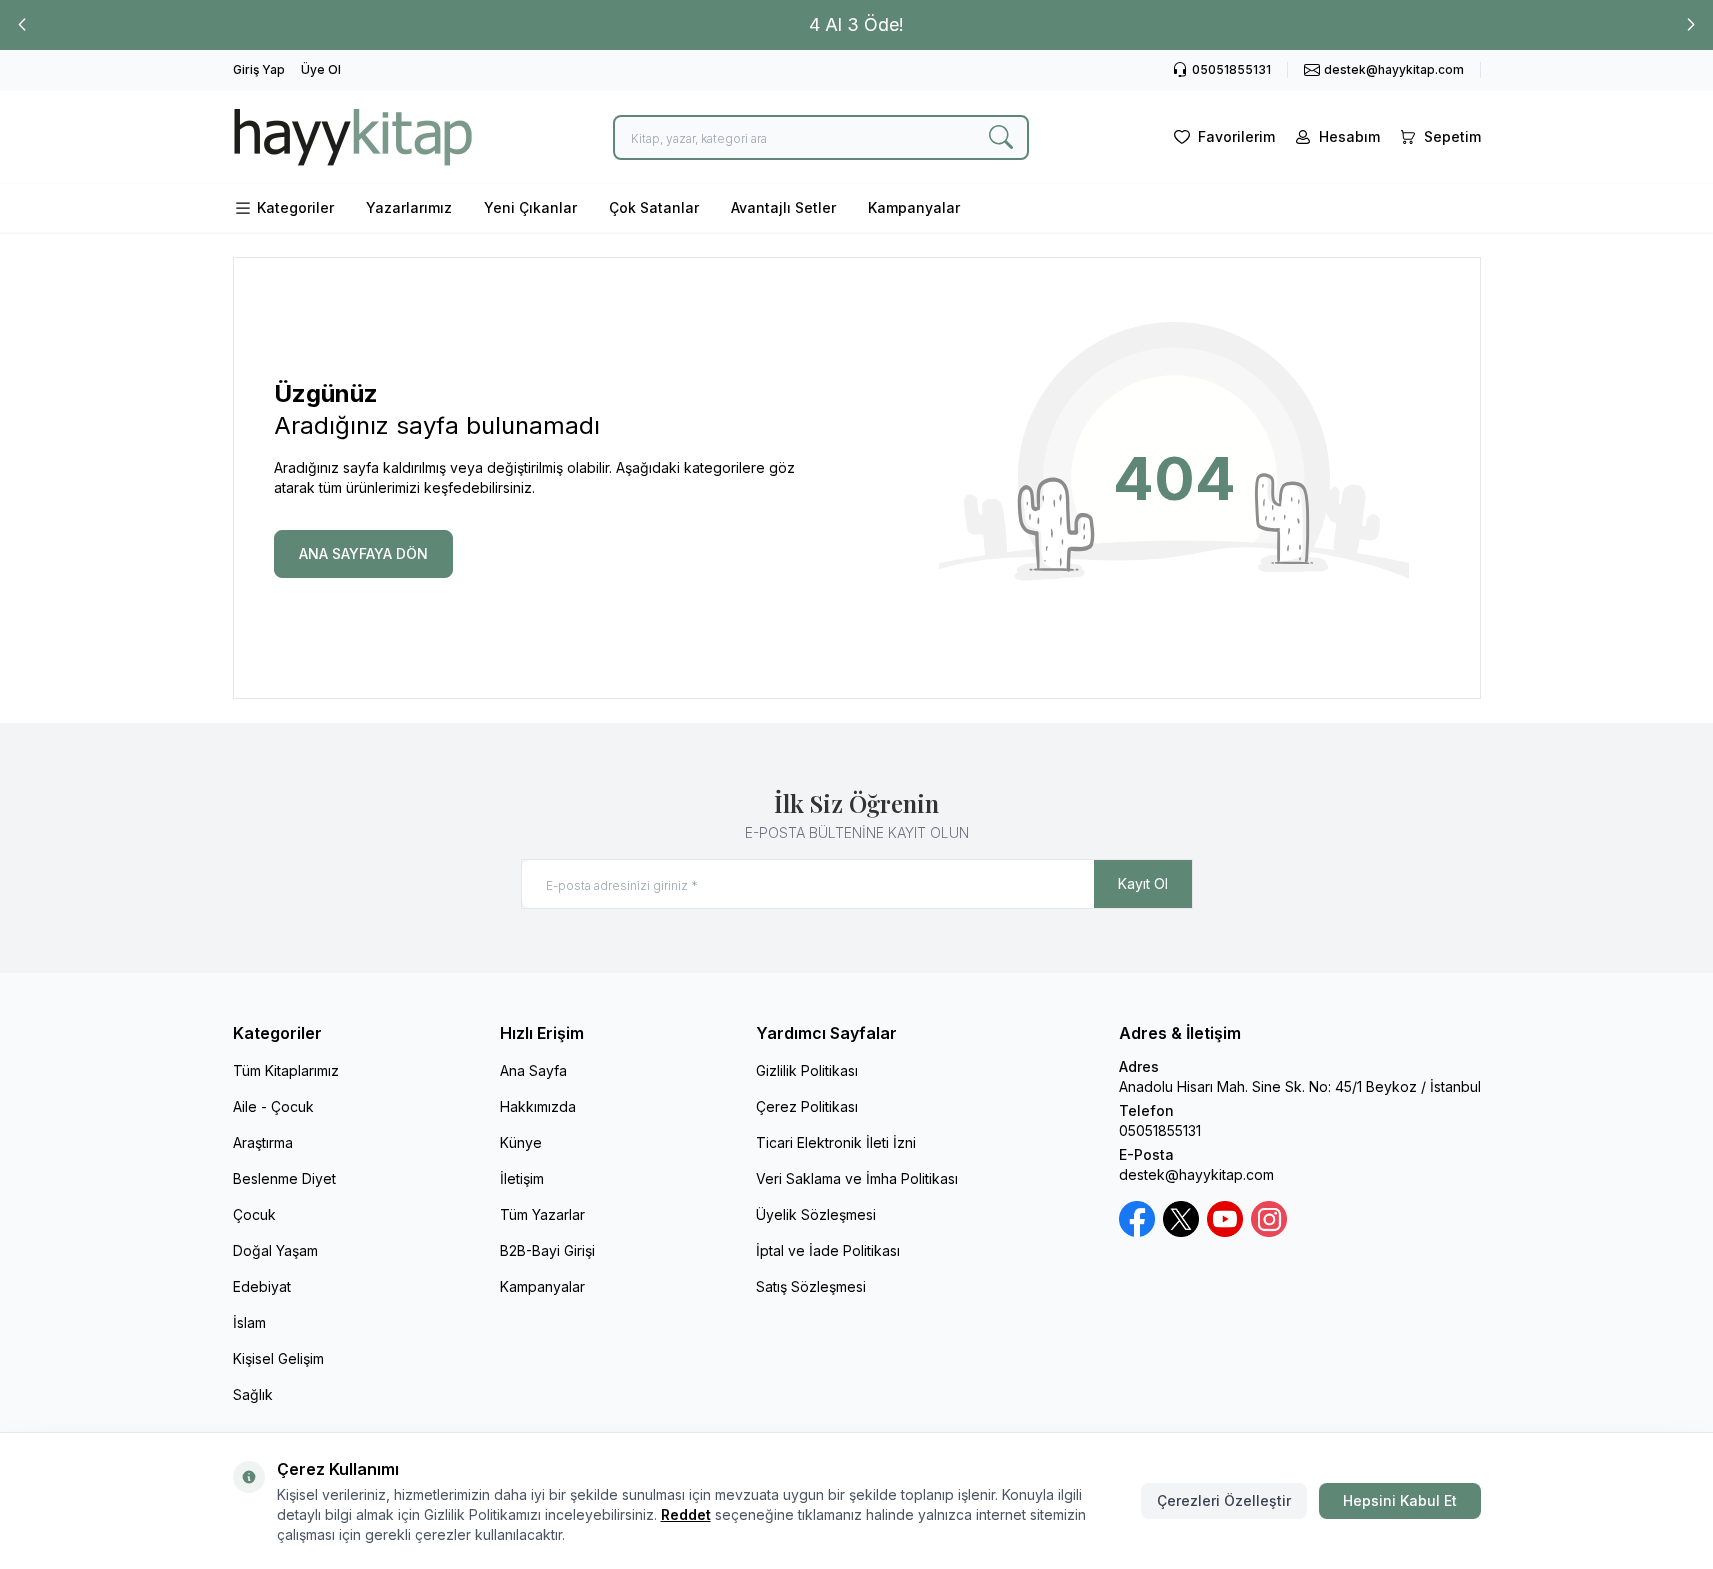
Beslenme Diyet (284, 1178)
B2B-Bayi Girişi (547, 1250)
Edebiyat (262, 1286)
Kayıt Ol (1143, 883)
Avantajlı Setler (783, 207)
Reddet (686, 1514)
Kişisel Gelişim (278, 1358)
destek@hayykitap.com (1196, 1174)
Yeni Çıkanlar (530, 207)
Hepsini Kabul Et (1400, 1500)
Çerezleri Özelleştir (1224, 1500)
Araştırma (263, 1142)
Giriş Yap (259, 69)
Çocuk (254, 1214)
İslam (249, 1322)
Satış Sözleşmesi (811, 1286)
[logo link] (353, 137)
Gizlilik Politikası (807, 1070)
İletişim (522, 1178)
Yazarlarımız (409, 207)
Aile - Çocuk (273, 1106)
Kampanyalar (914, 207)
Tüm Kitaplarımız (286, 1070)
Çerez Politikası (807, 1106)
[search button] (1001, 137)
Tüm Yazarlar (542, 1214)
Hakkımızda (538, 1106)
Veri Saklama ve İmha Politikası (857, 1178)
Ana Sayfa (533, 1070)
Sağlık (253, 1394)
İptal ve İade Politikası (828, 1250)
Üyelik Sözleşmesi (816, 1214)
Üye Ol (321, 69)
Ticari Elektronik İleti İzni (836, 1142)
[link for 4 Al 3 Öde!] (856, 25)
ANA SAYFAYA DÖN (363, 553)
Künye (521, 1142)
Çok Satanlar (654, 207)
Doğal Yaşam (275, 1250)
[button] (22, 25)
